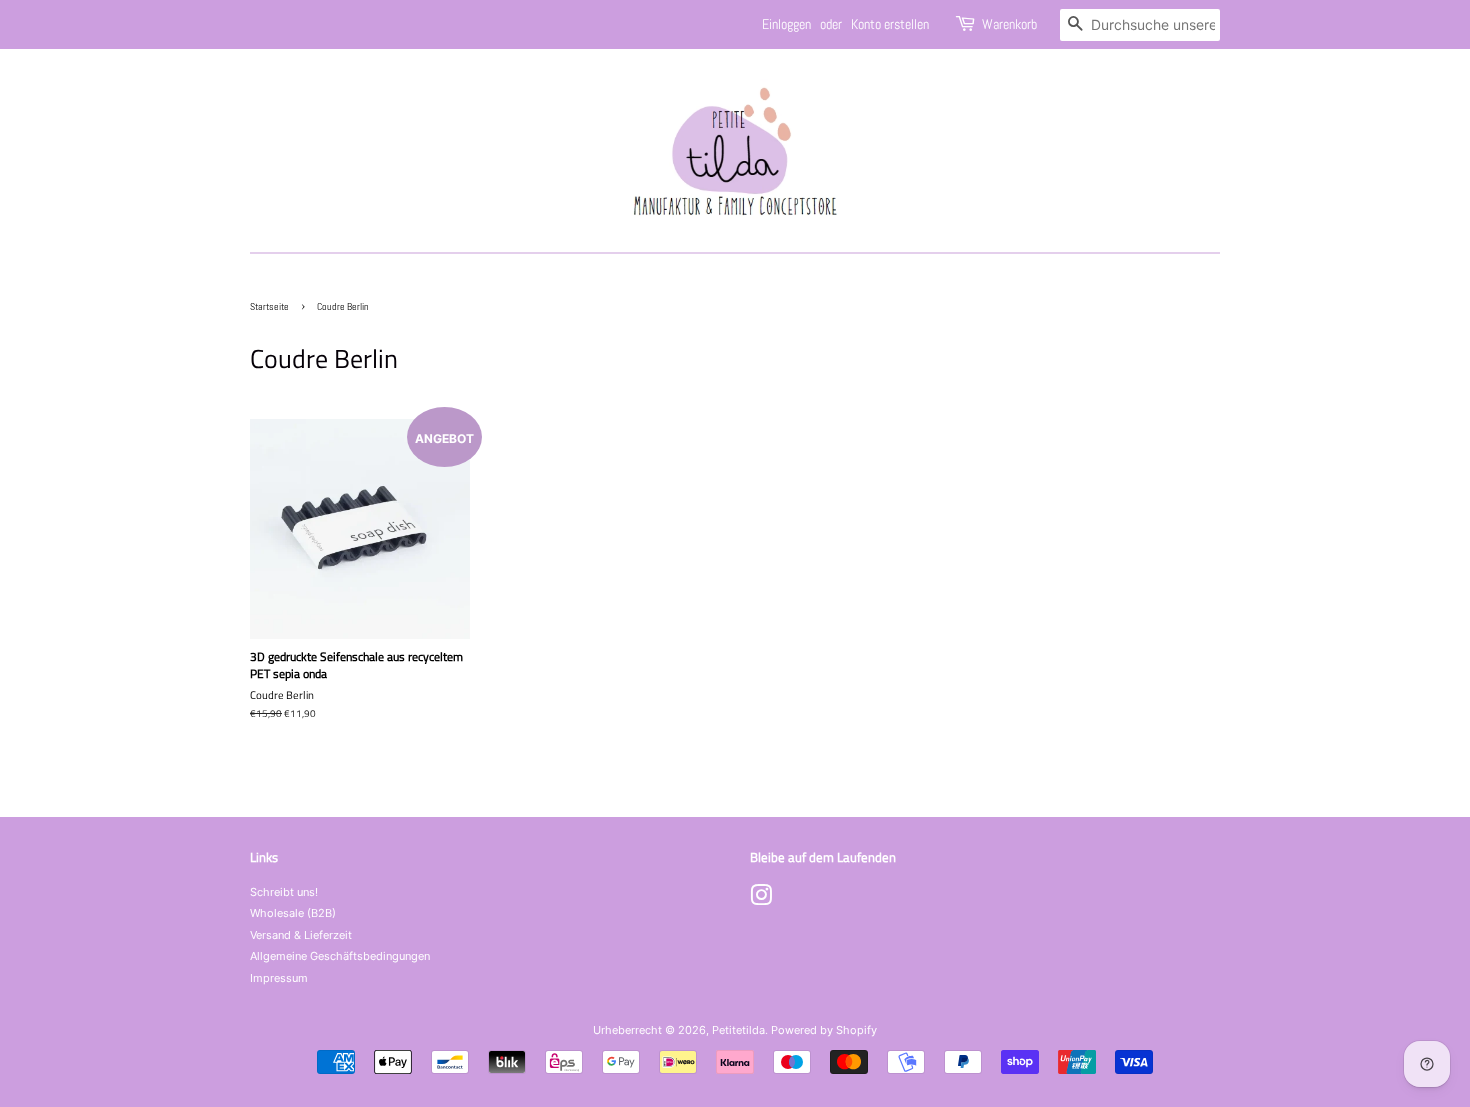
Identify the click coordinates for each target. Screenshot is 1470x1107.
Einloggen (786, 24)
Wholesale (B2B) (293, 913)
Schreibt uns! (284, 892)
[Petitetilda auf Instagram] (761, 900)
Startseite (269, 306)
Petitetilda (738, 1030)
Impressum (279, 978)
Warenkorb (1009, 24)
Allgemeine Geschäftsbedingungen (340, 956)
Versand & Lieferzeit (301, 935)
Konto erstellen (890, 24)
